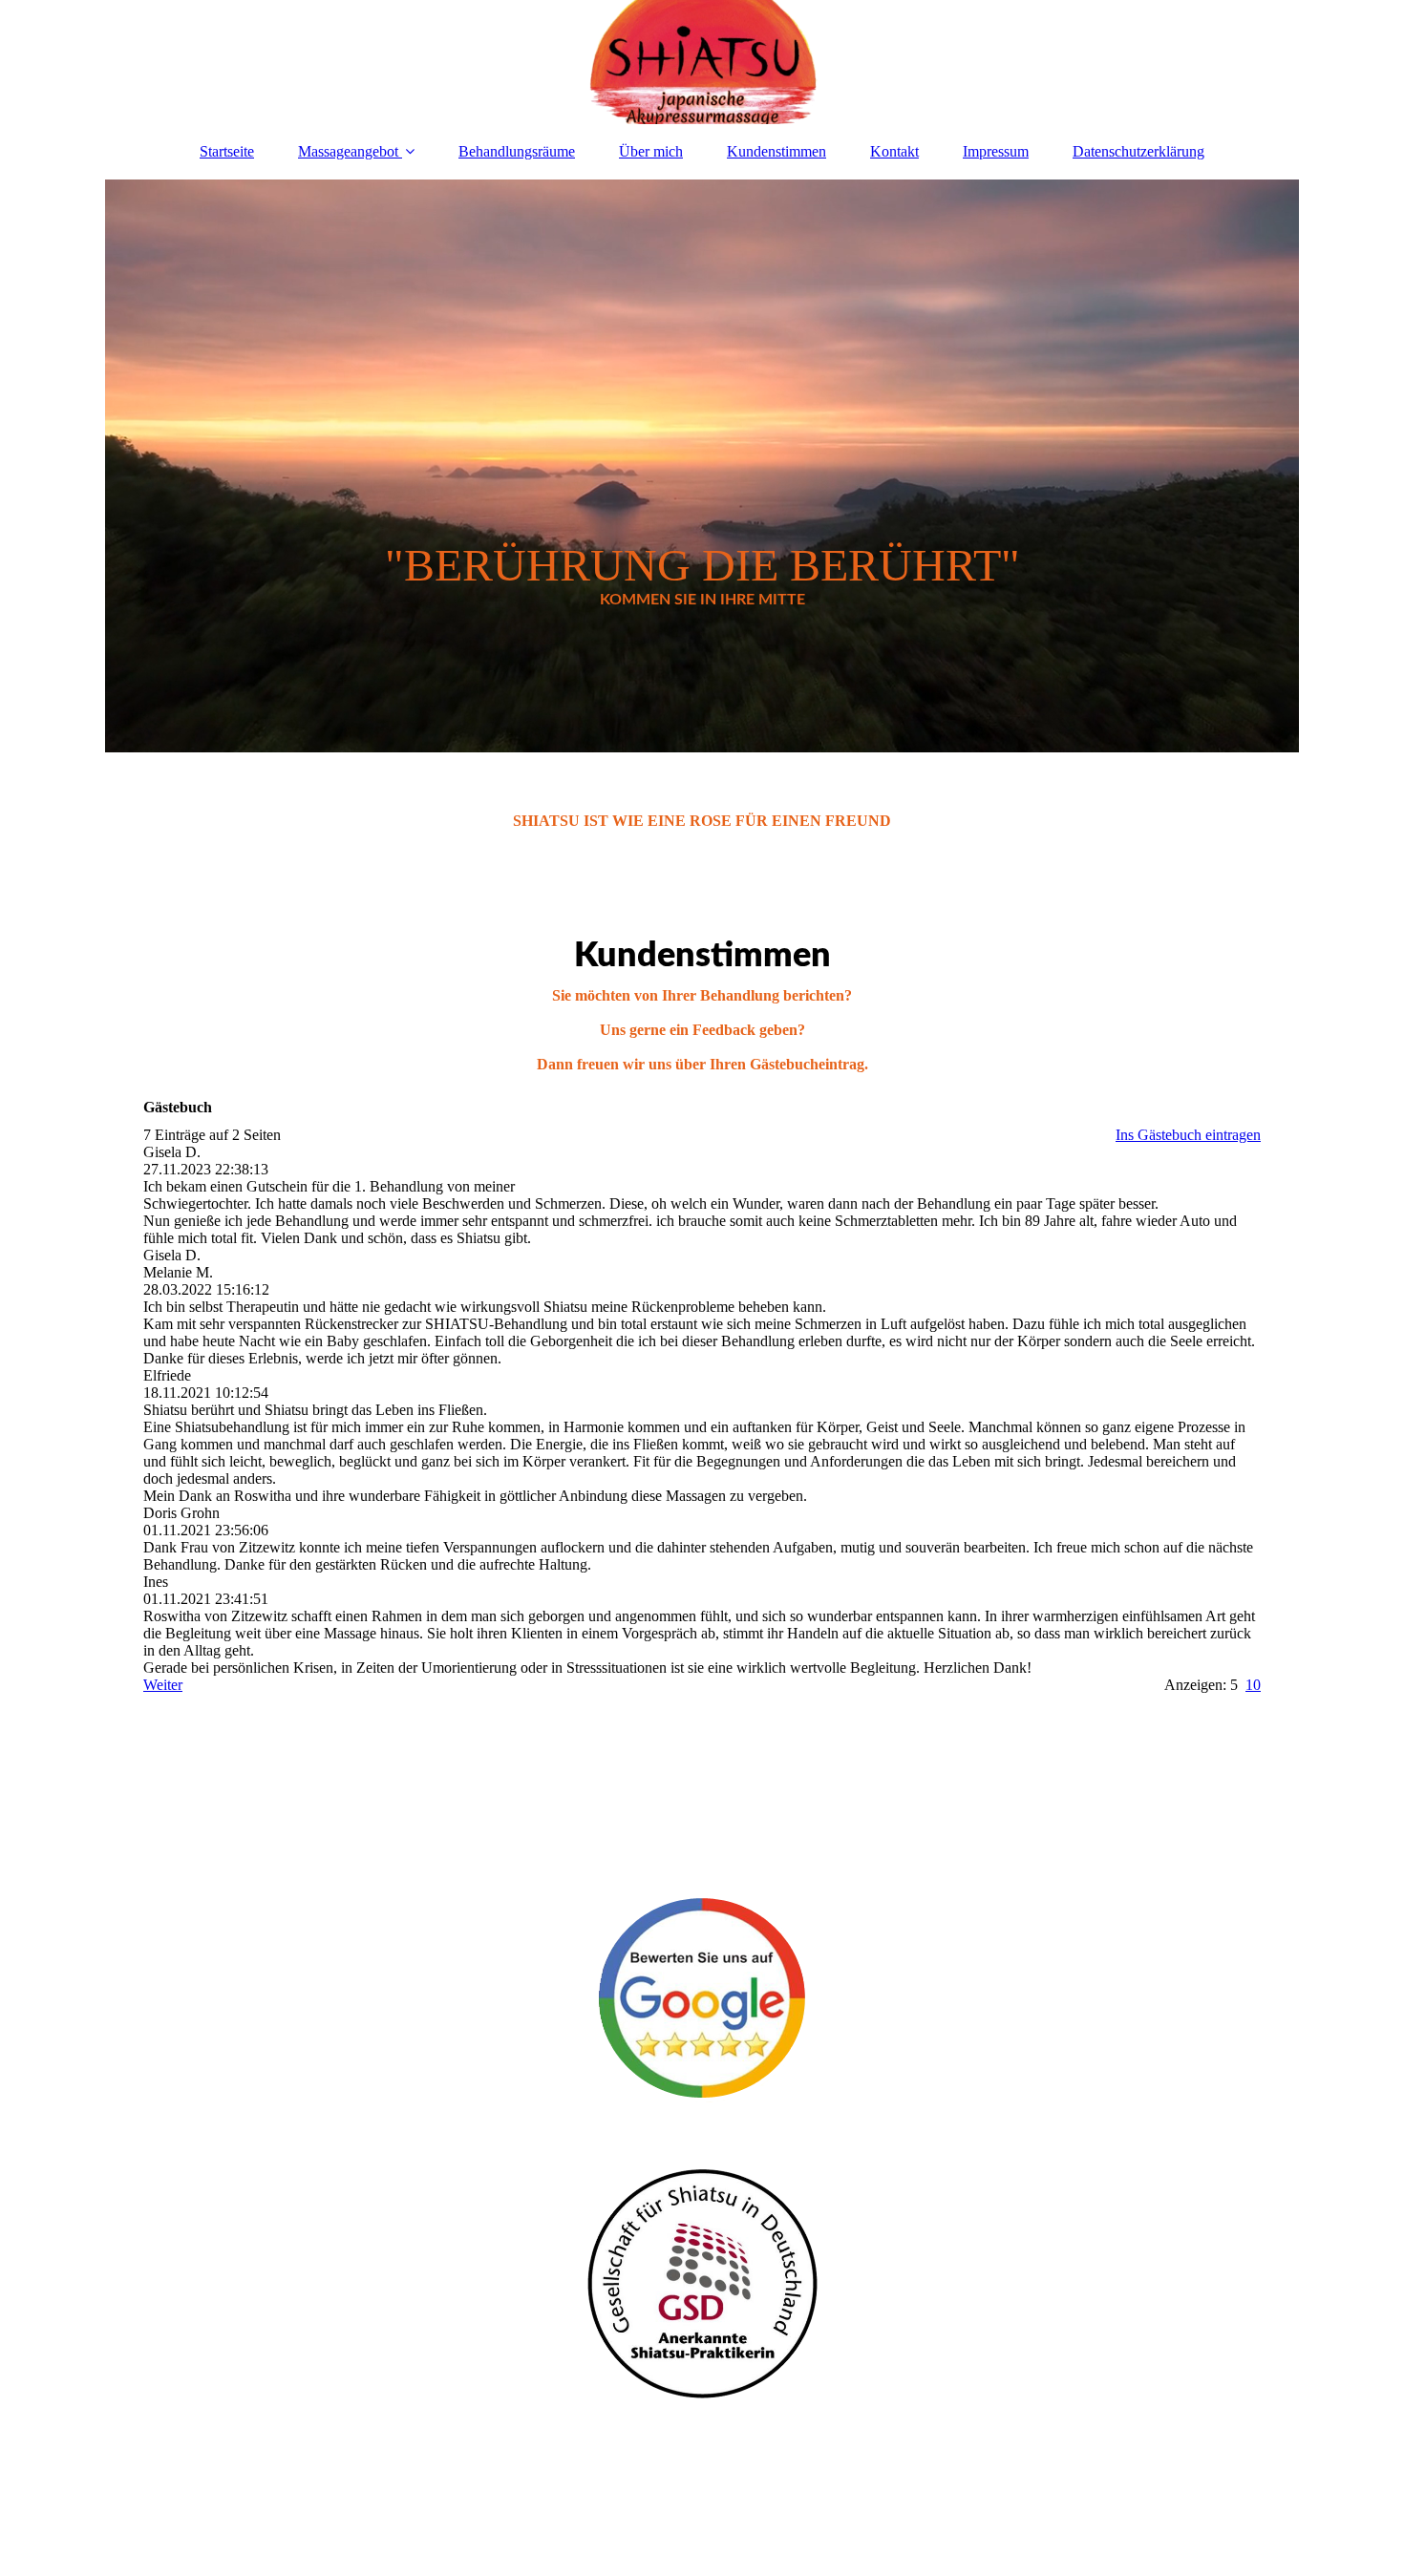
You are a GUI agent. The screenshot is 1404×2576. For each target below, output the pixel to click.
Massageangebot (348, 151)
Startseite (227, 151)
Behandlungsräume (517, 151)
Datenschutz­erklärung (1138, 151)
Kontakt (894, 151)
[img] (702, 62)
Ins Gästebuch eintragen (1188, 1135)
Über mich (651, 151)
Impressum (996, 151)
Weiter (163, 1685)
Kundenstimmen (776, 151)
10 (1253, 1685)
